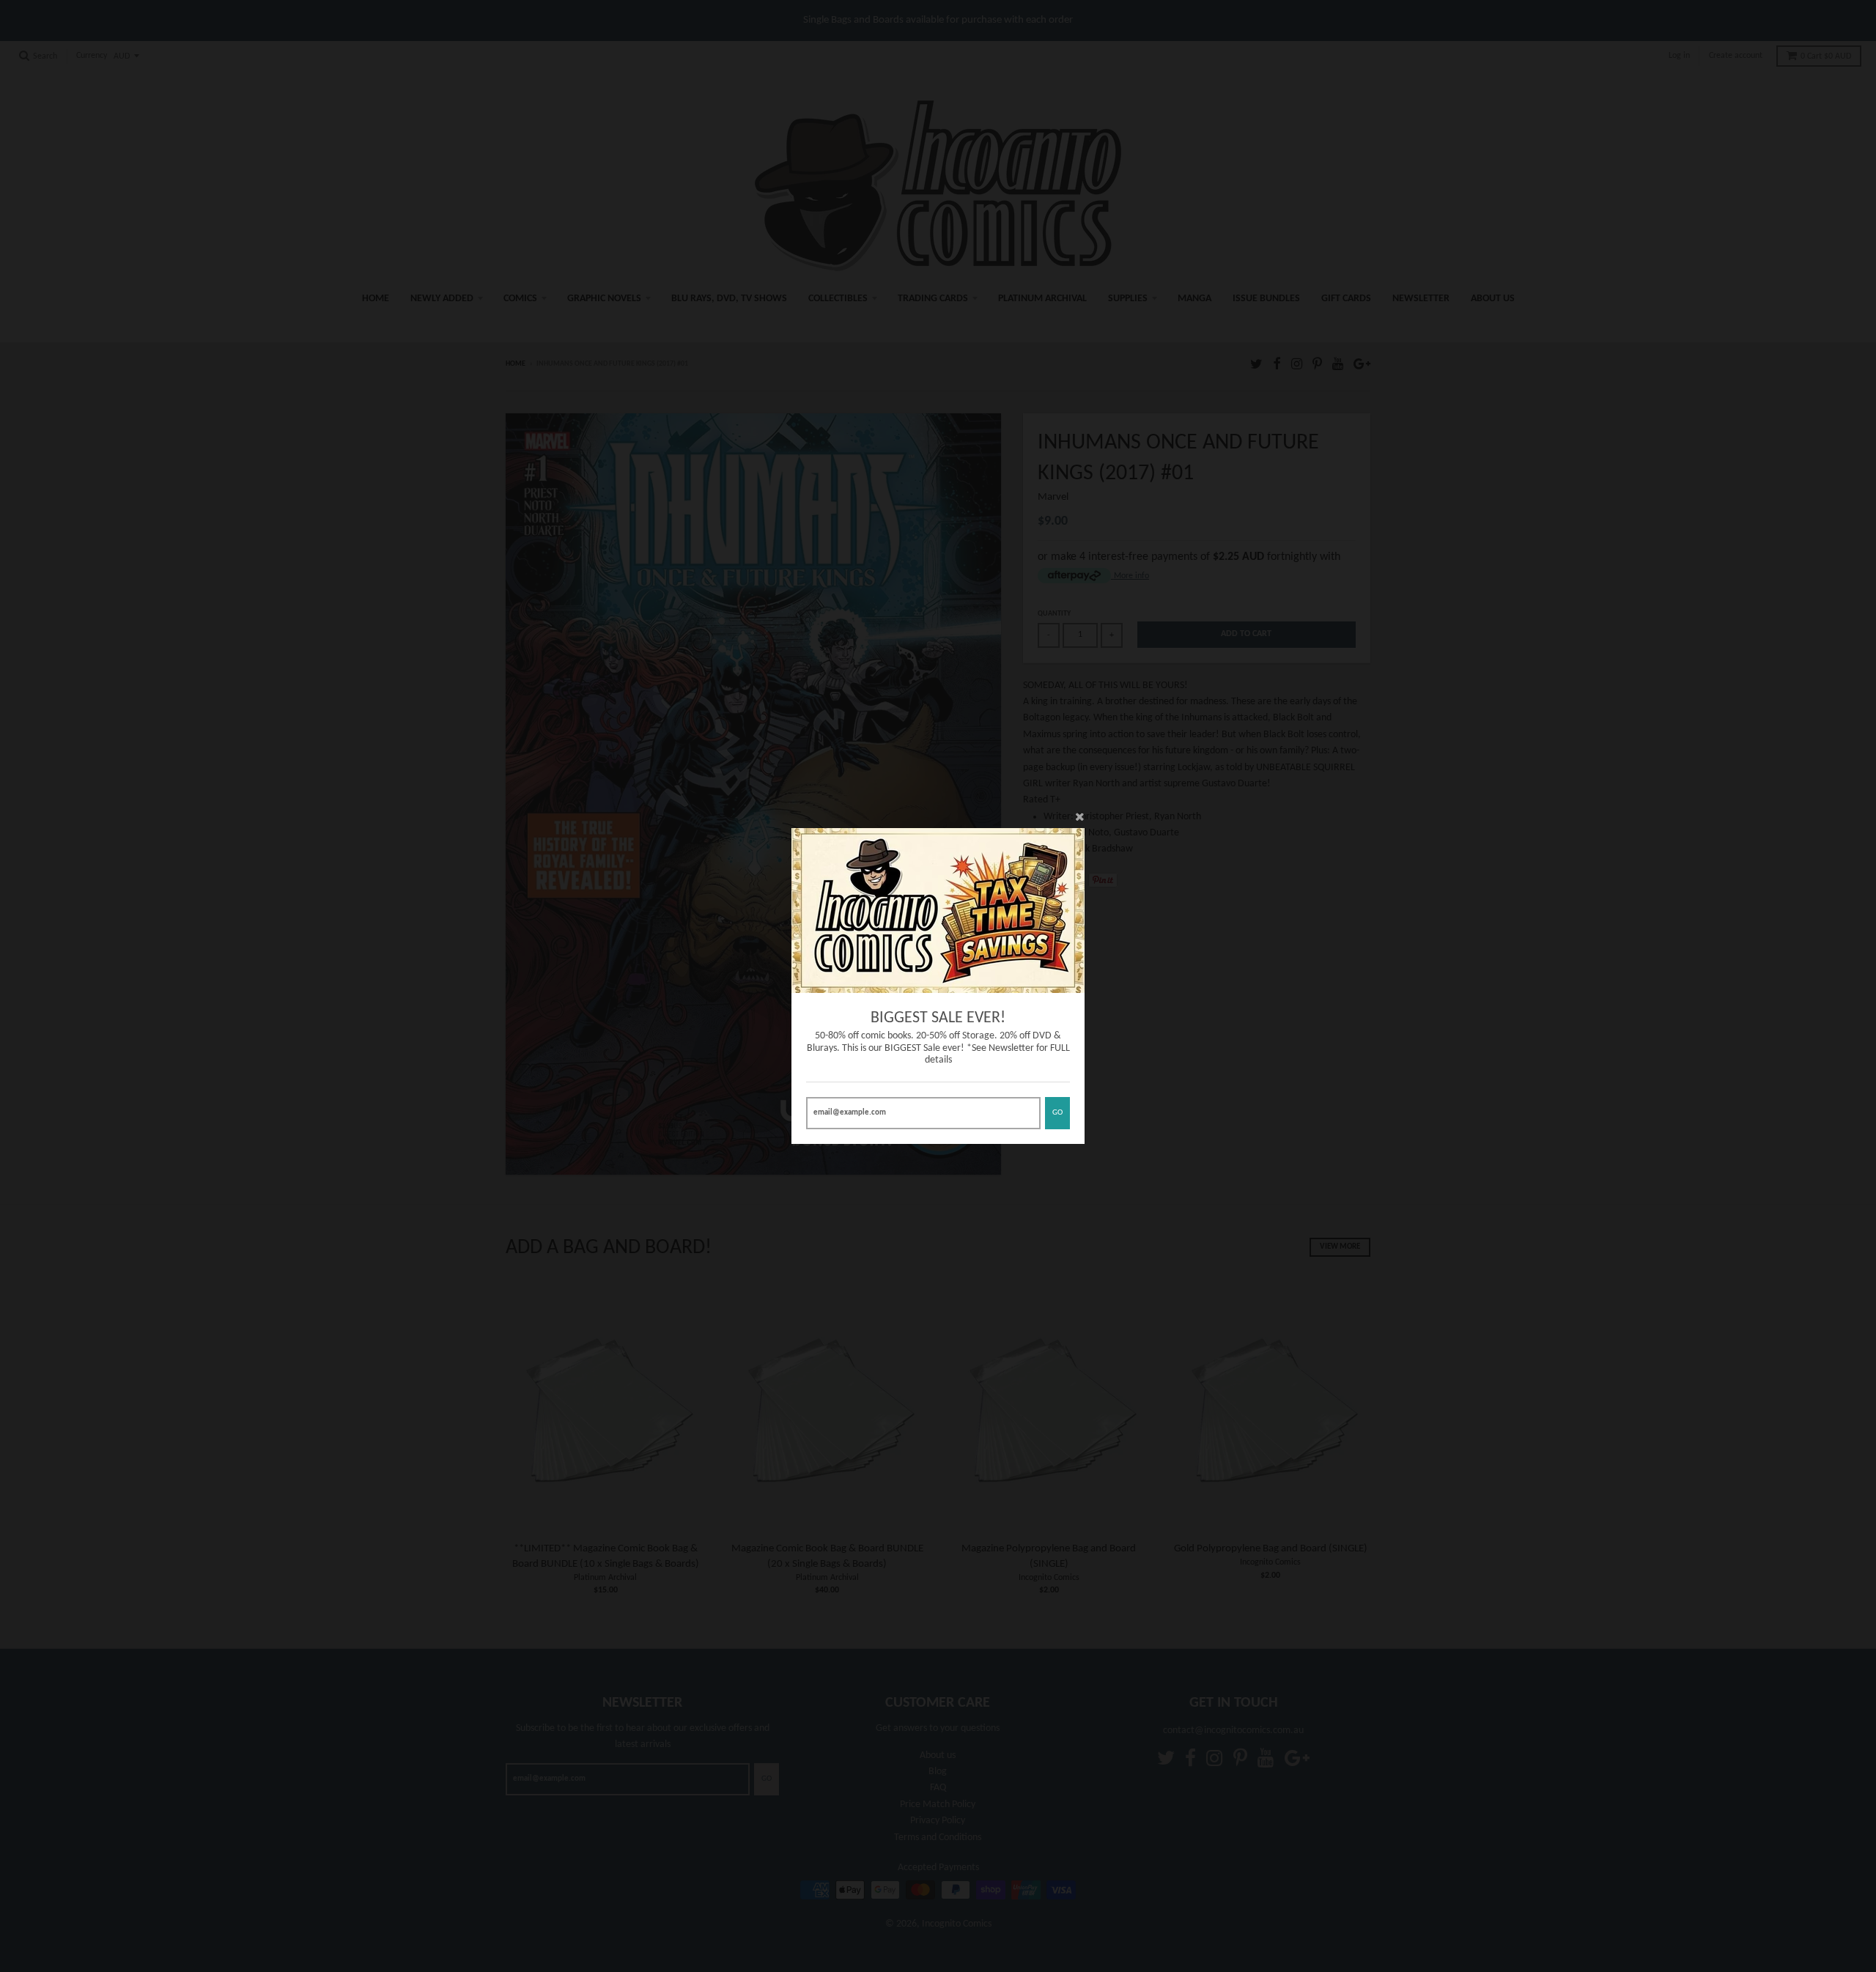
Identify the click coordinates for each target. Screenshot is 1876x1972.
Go (1057, 1113)
